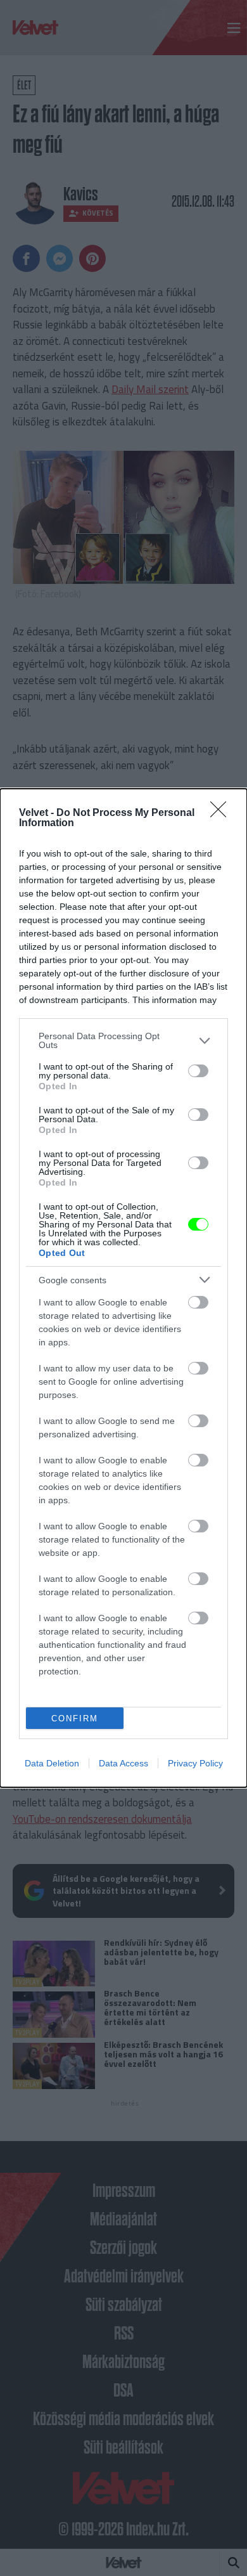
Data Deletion (52, 1763)
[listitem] (123, 1040)
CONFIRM (75, 1718)
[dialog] (123, 1288)
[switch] (198, 1071)
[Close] (222, 813)
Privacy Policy (195, 1763)
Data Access (123, 1763)
